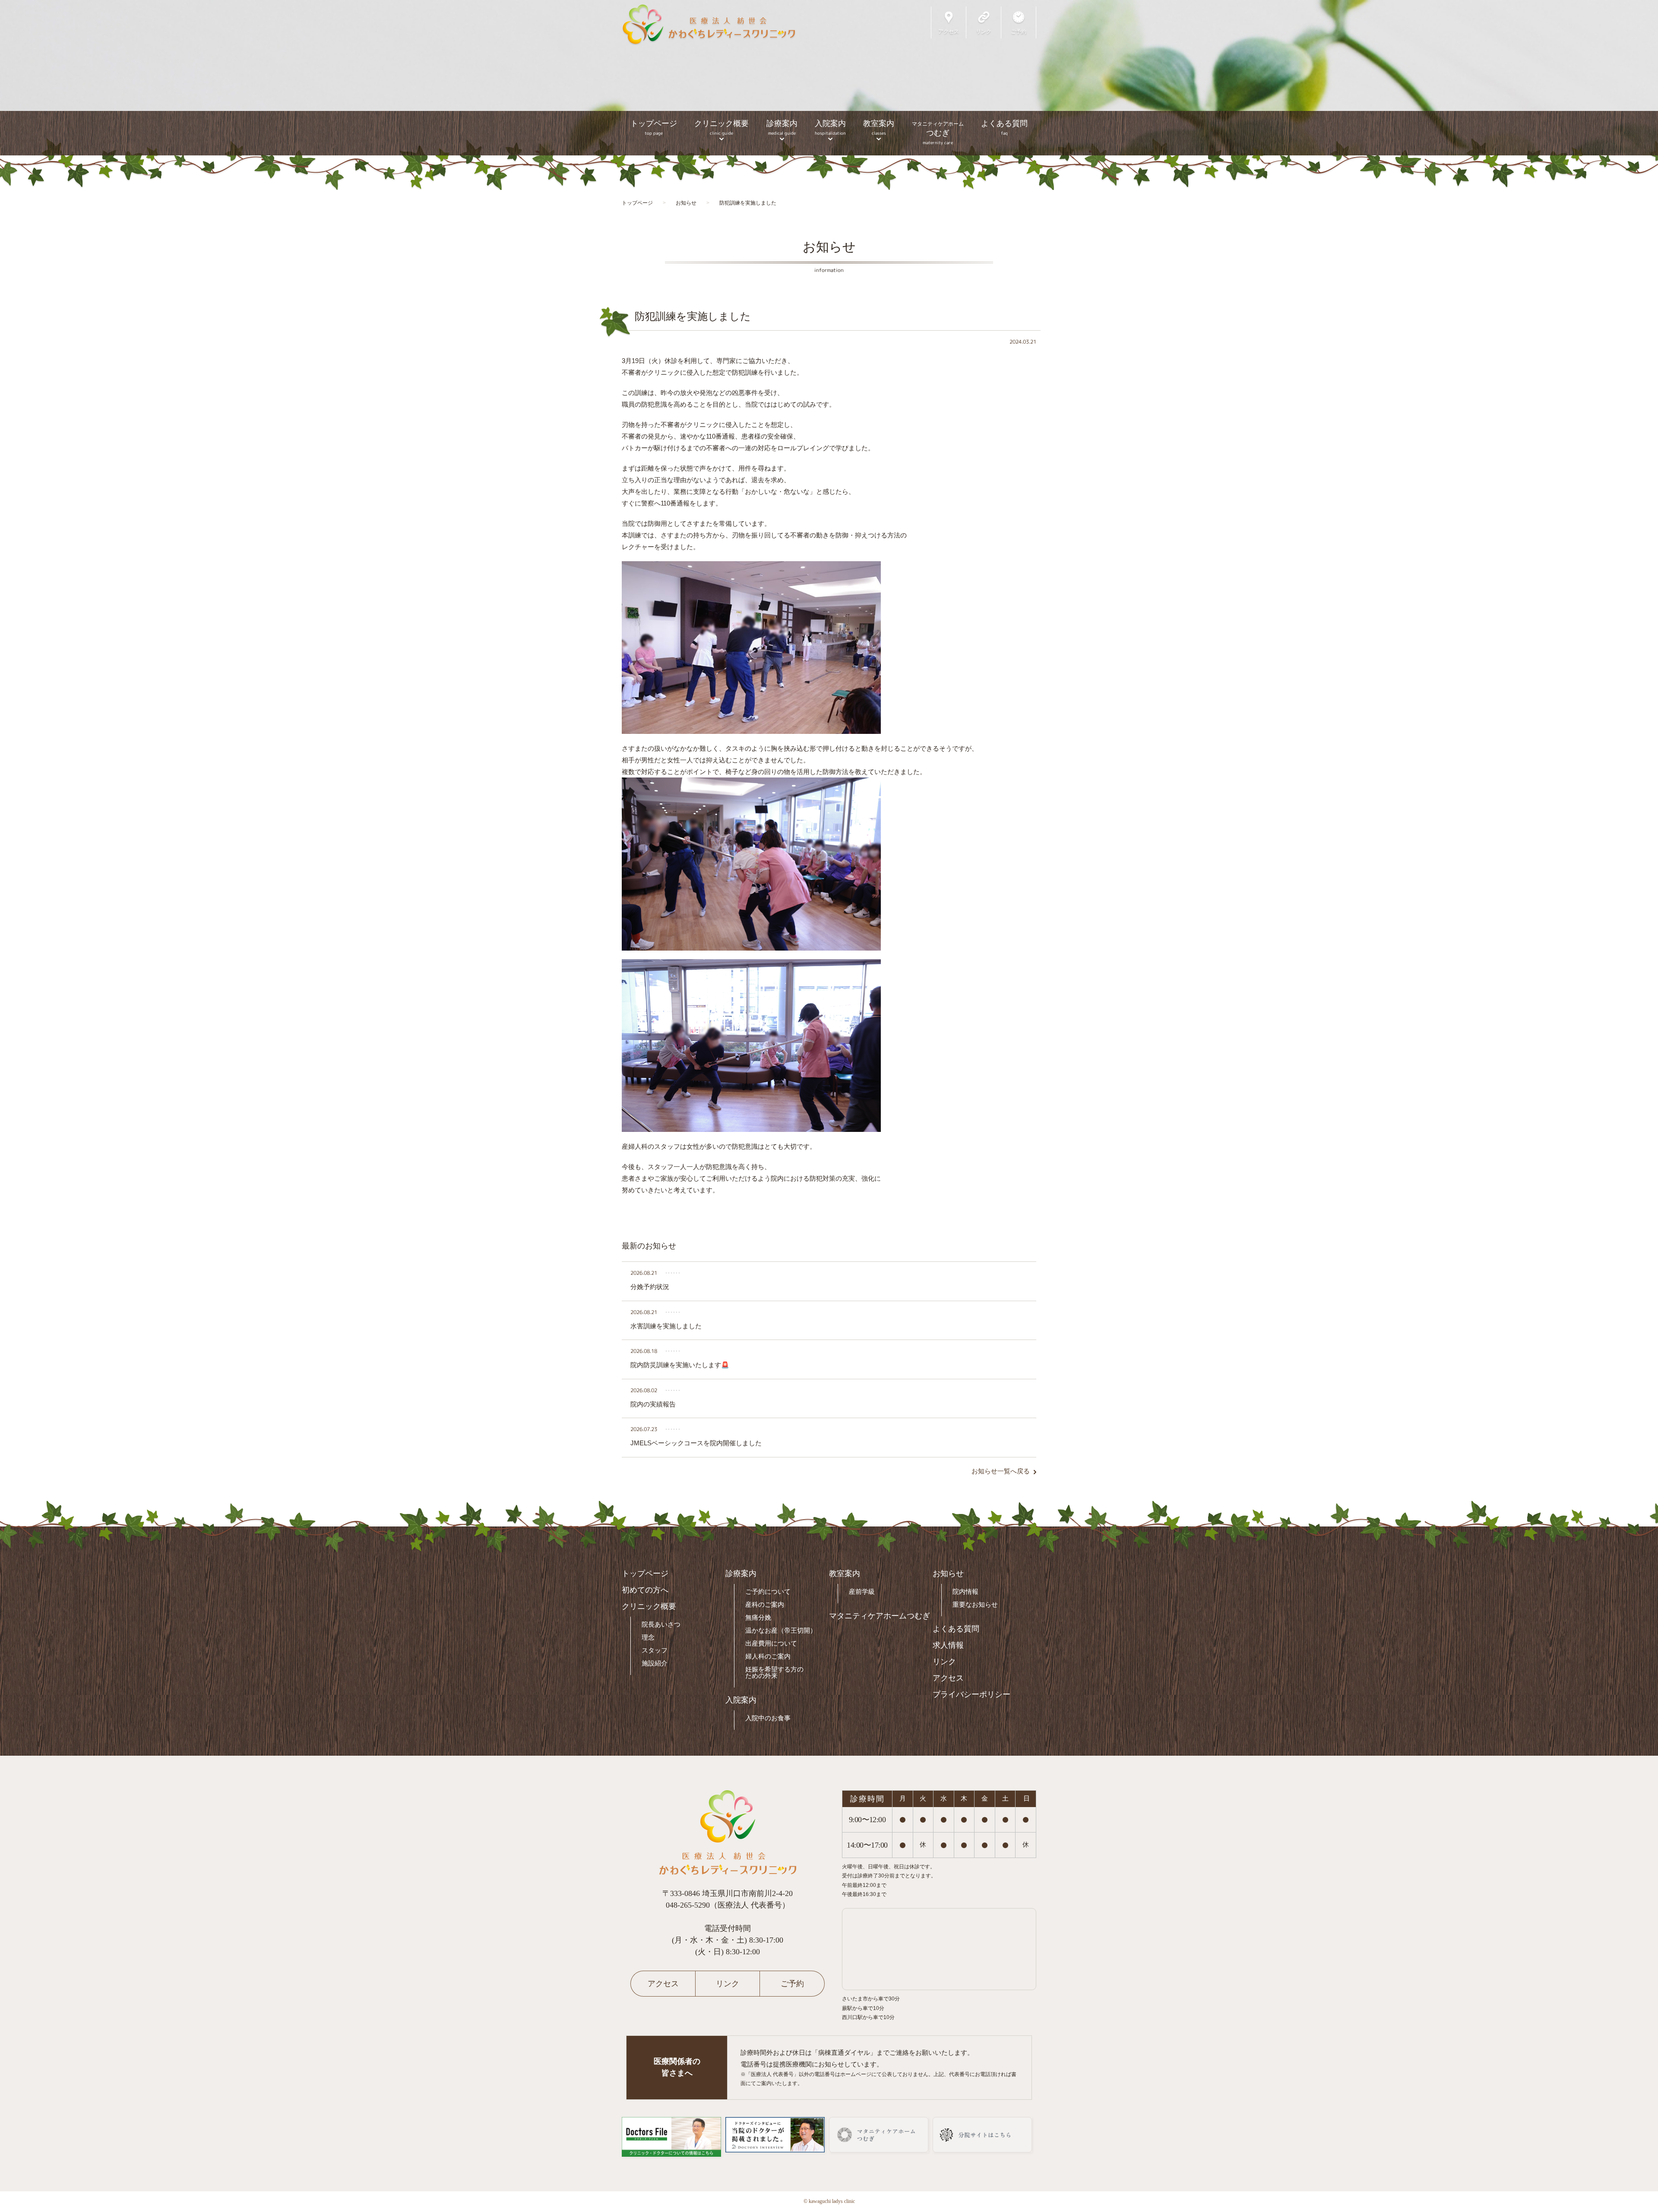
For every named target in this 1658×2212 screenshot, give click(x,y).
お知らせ (948, 1574)
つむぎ (938, 133)
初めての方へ (645, 1590)
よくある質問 (1004, 128)
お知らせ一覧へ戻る (1001, 1471)
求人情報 (948, 1645)
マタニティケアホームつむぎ (880, 1616)
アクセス (948, 1678)
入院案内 (830, 128)
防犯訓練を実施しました (693, 316)
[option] (829, 78)
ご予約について (768, 1591)
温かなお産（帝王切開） (781, 1630)
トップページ (654, 128)
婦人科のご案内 (768, 1656)
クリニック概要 (721, 128)
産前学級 (862, 1591)
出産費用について (771, 1643)
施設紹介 (655, 1663)
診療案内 (782, 128)
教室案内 (879, 128)
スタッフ (655, 1650)
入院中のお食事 (768, 1718)
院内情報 (965, 1591)
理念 (648, 1637)
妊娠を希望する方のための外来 (774, 1672)
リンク (944, 1662)
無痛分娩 (758, 1617)
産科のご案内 (765, 1604)
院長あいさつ (661, 1624)
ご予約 (792, 1984)
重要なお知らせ (975, 1604)
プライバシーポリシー (971, 1694)
